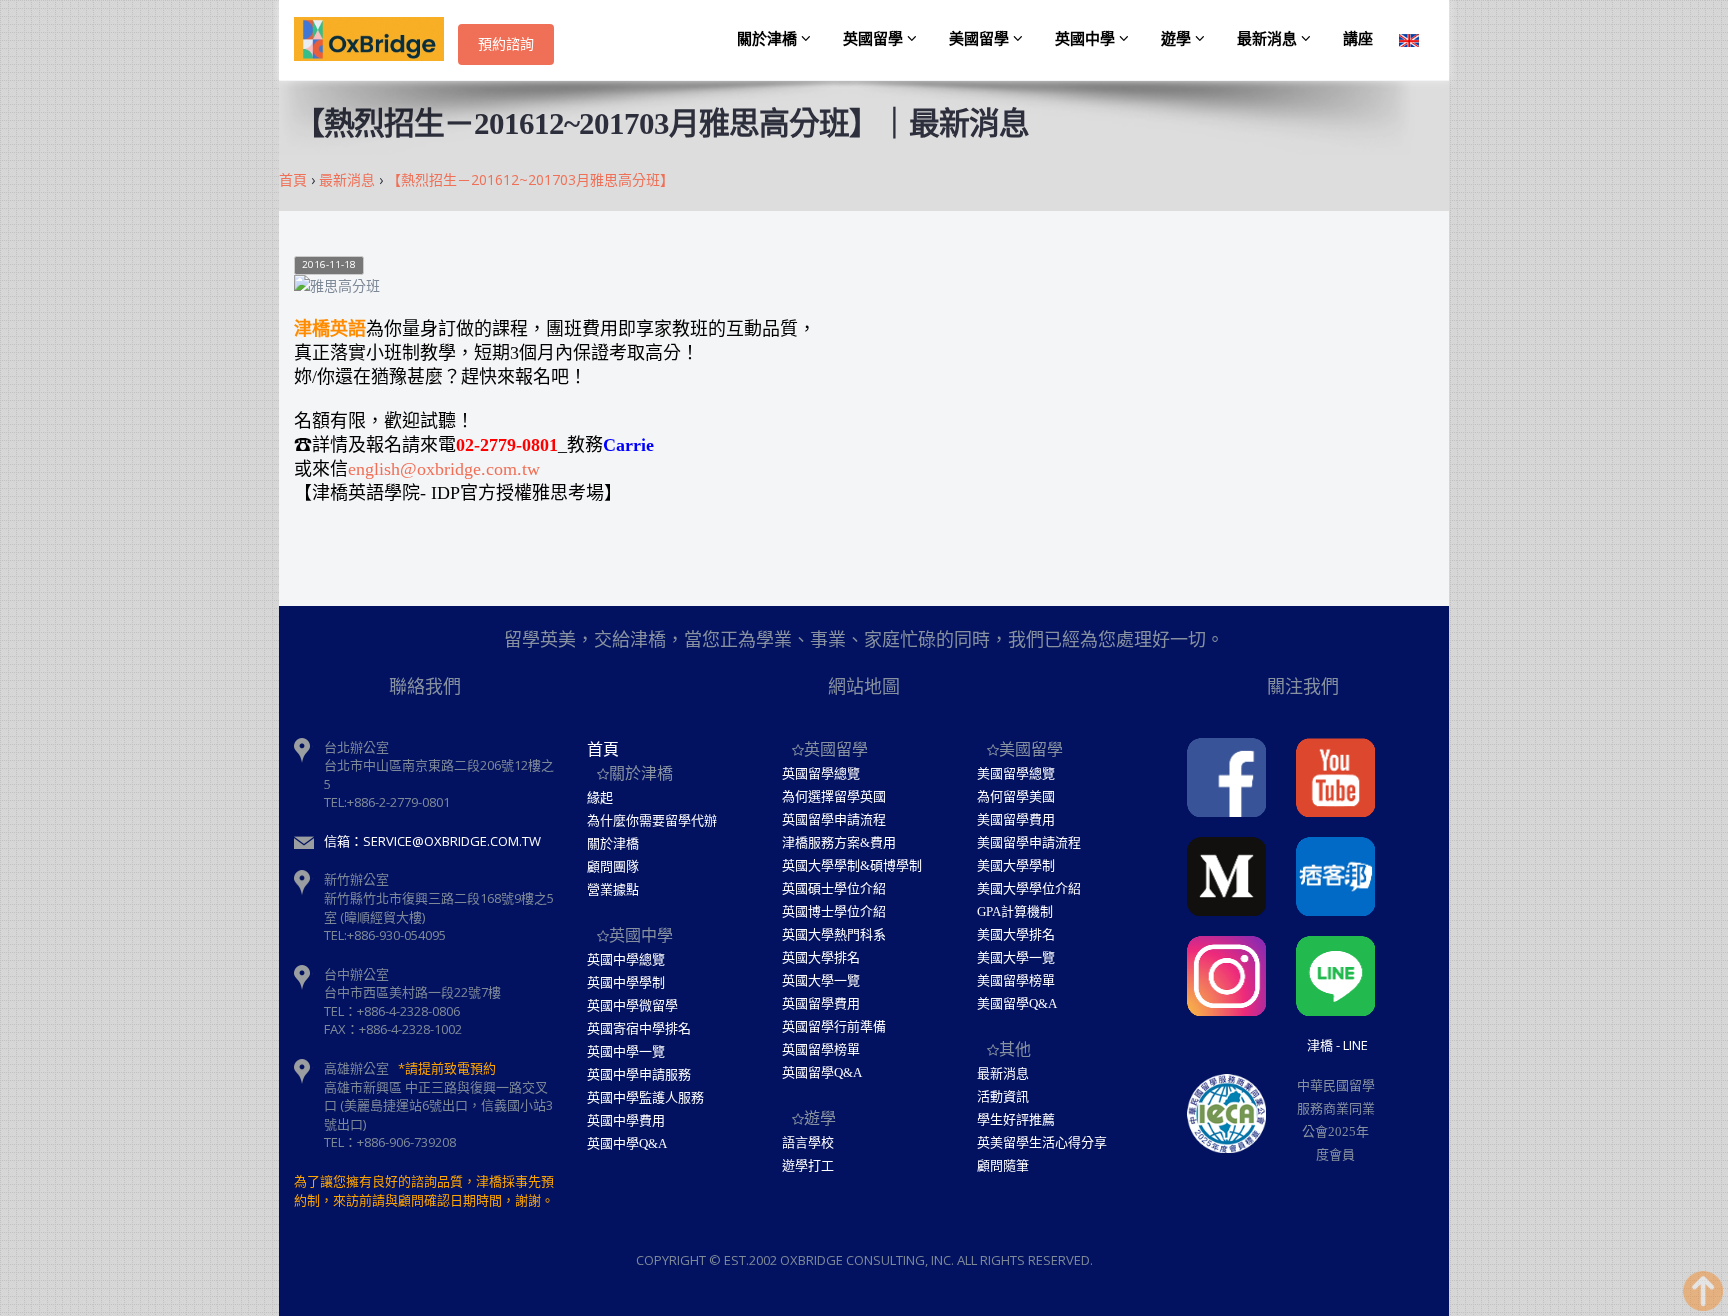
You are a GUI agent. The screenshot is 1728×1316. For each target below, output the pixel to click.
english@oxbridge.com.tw (444, 469)
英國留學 (875, 39)
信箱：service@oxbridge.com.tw (432, 841)
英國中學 (1087, 39)
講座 (1358, 39)
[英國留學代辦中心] (376, 40)
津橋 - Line (1337, 1045)
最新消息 (1269, 39)
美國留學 (981, 39)
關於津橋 (769, 39)
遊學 (1178, 39)
